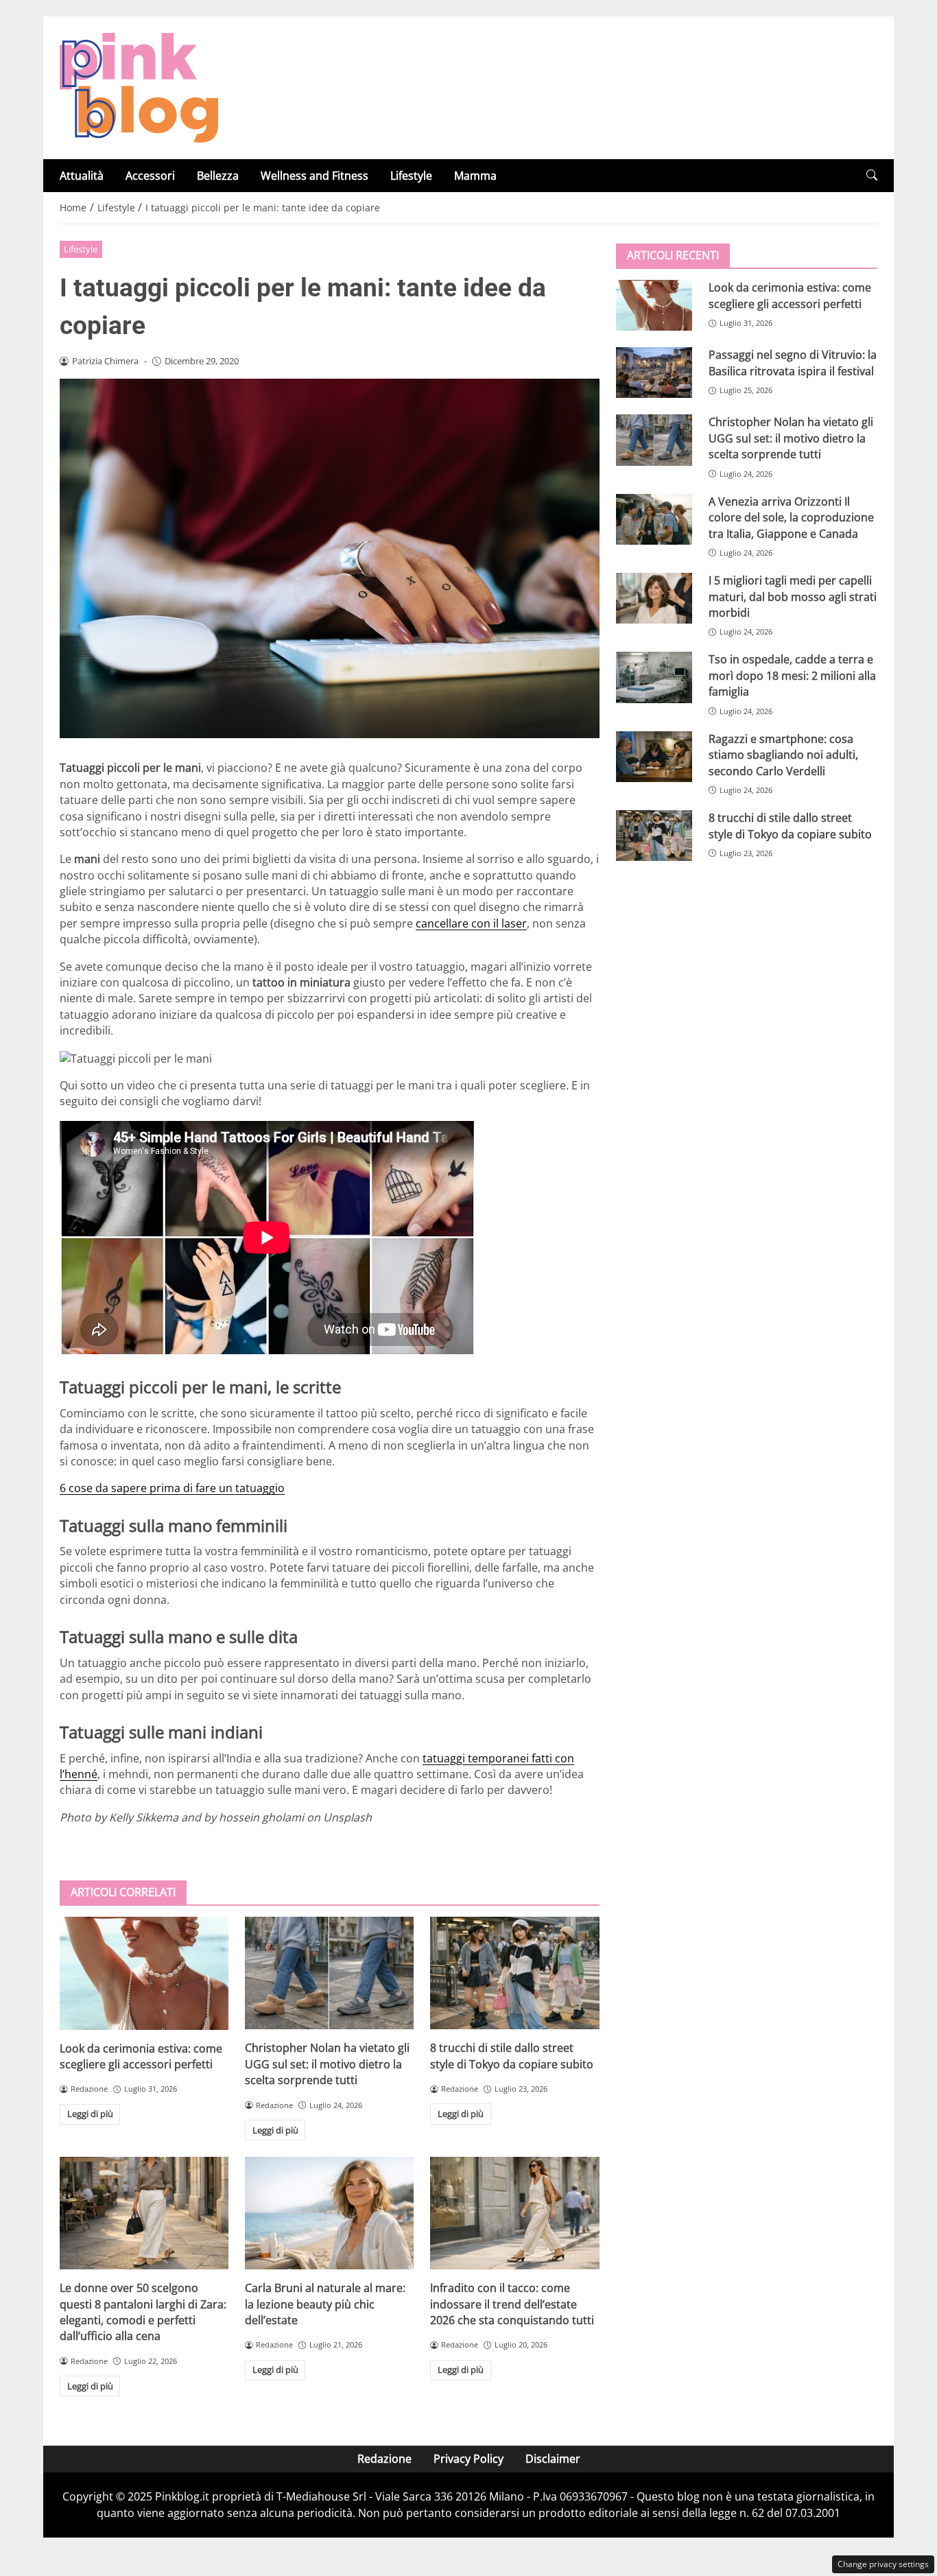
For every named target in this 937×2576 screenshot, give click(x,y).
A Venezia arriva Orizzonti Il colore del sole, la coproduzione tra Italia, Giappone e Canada (791, 517)
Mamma (475, 176)
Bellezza (218, 176)
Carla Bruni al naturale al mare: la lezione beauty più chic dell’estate (325, 2304)
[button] (872, 175)
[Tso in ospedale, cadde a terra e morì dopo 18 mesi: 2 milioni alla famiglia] (654, 677)
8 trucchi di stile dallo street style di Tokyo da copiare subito (512, 2056)
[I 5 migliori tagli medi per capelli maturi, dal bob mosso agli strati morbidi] (654, 598)
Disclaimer (553, 2459)
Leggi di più (90, 2114)
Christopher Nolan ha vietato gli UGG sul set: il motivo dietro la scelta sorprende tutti (327, 2064)
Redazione (384, 2459)
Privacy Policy (468, 2459)
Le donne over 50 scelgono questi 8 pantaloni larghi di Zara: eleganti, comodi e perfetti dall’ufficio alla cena (143, 2312)
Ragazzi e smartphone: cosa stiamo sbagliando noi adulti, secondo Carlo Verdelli (783, 754)
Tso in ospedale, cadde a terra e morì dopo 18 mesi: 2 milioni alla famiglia (792, 675)
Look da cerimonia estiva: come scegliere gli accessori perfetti (141, 2056)
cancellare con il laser (471, 923)
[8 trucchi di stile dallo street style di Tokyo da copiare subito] (514, 1973)
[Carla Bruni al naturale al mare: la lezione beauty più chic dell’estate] (329, 2213)
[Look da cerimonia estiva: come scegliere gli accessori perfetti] (144, 1973)
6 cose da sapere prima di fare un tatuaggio (172, 1488)
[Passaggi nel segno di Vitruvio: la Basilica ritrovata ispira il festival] (654, 373)
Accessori (150, 176)
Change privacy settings (883, 2564)
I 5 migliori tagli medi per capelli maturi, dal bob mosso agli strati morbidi (793, 596)
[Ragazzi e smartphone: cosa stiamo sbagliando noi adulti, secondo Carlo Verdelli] (654, 756)
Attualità (82, 176)
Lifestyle (411, 176)
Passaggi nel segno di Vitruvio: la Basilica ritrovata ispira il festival (793, 363)
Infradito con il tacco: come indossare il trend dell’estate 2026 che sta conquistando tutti (512, 2304)
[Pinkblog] (139, 86)
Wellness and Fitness (315, 176)
